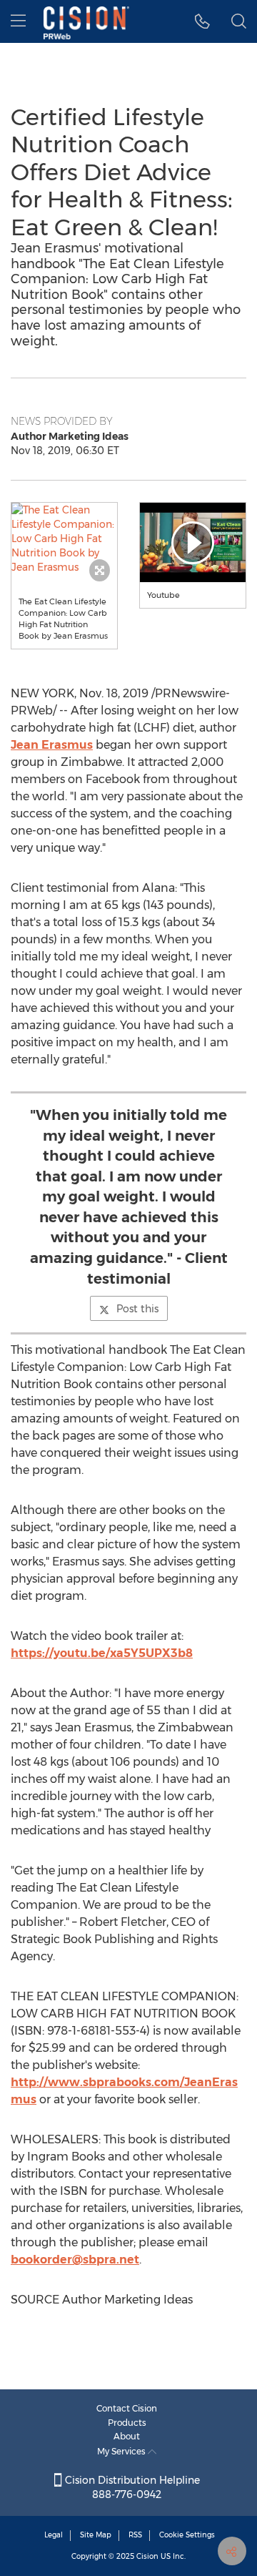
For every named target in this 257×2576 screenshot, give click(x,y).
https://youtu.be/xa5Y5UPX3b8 (102, 1653)
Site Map (96, 2535)
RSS (135, 2535)
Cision (147, 2556)
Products (127, 2423)
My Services (122, 2451)
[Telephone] (202, 21)
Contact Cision (127, 2408)
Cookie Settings (187, 2535)
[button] (64, 539)
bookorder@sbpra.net (75, 2260)
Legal (54, 2535)
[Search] (239, 21)
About (127, 2436)
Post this (137, 1309)
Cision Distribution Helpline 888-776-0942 (131, 2487)
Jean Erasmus (52, 745)
